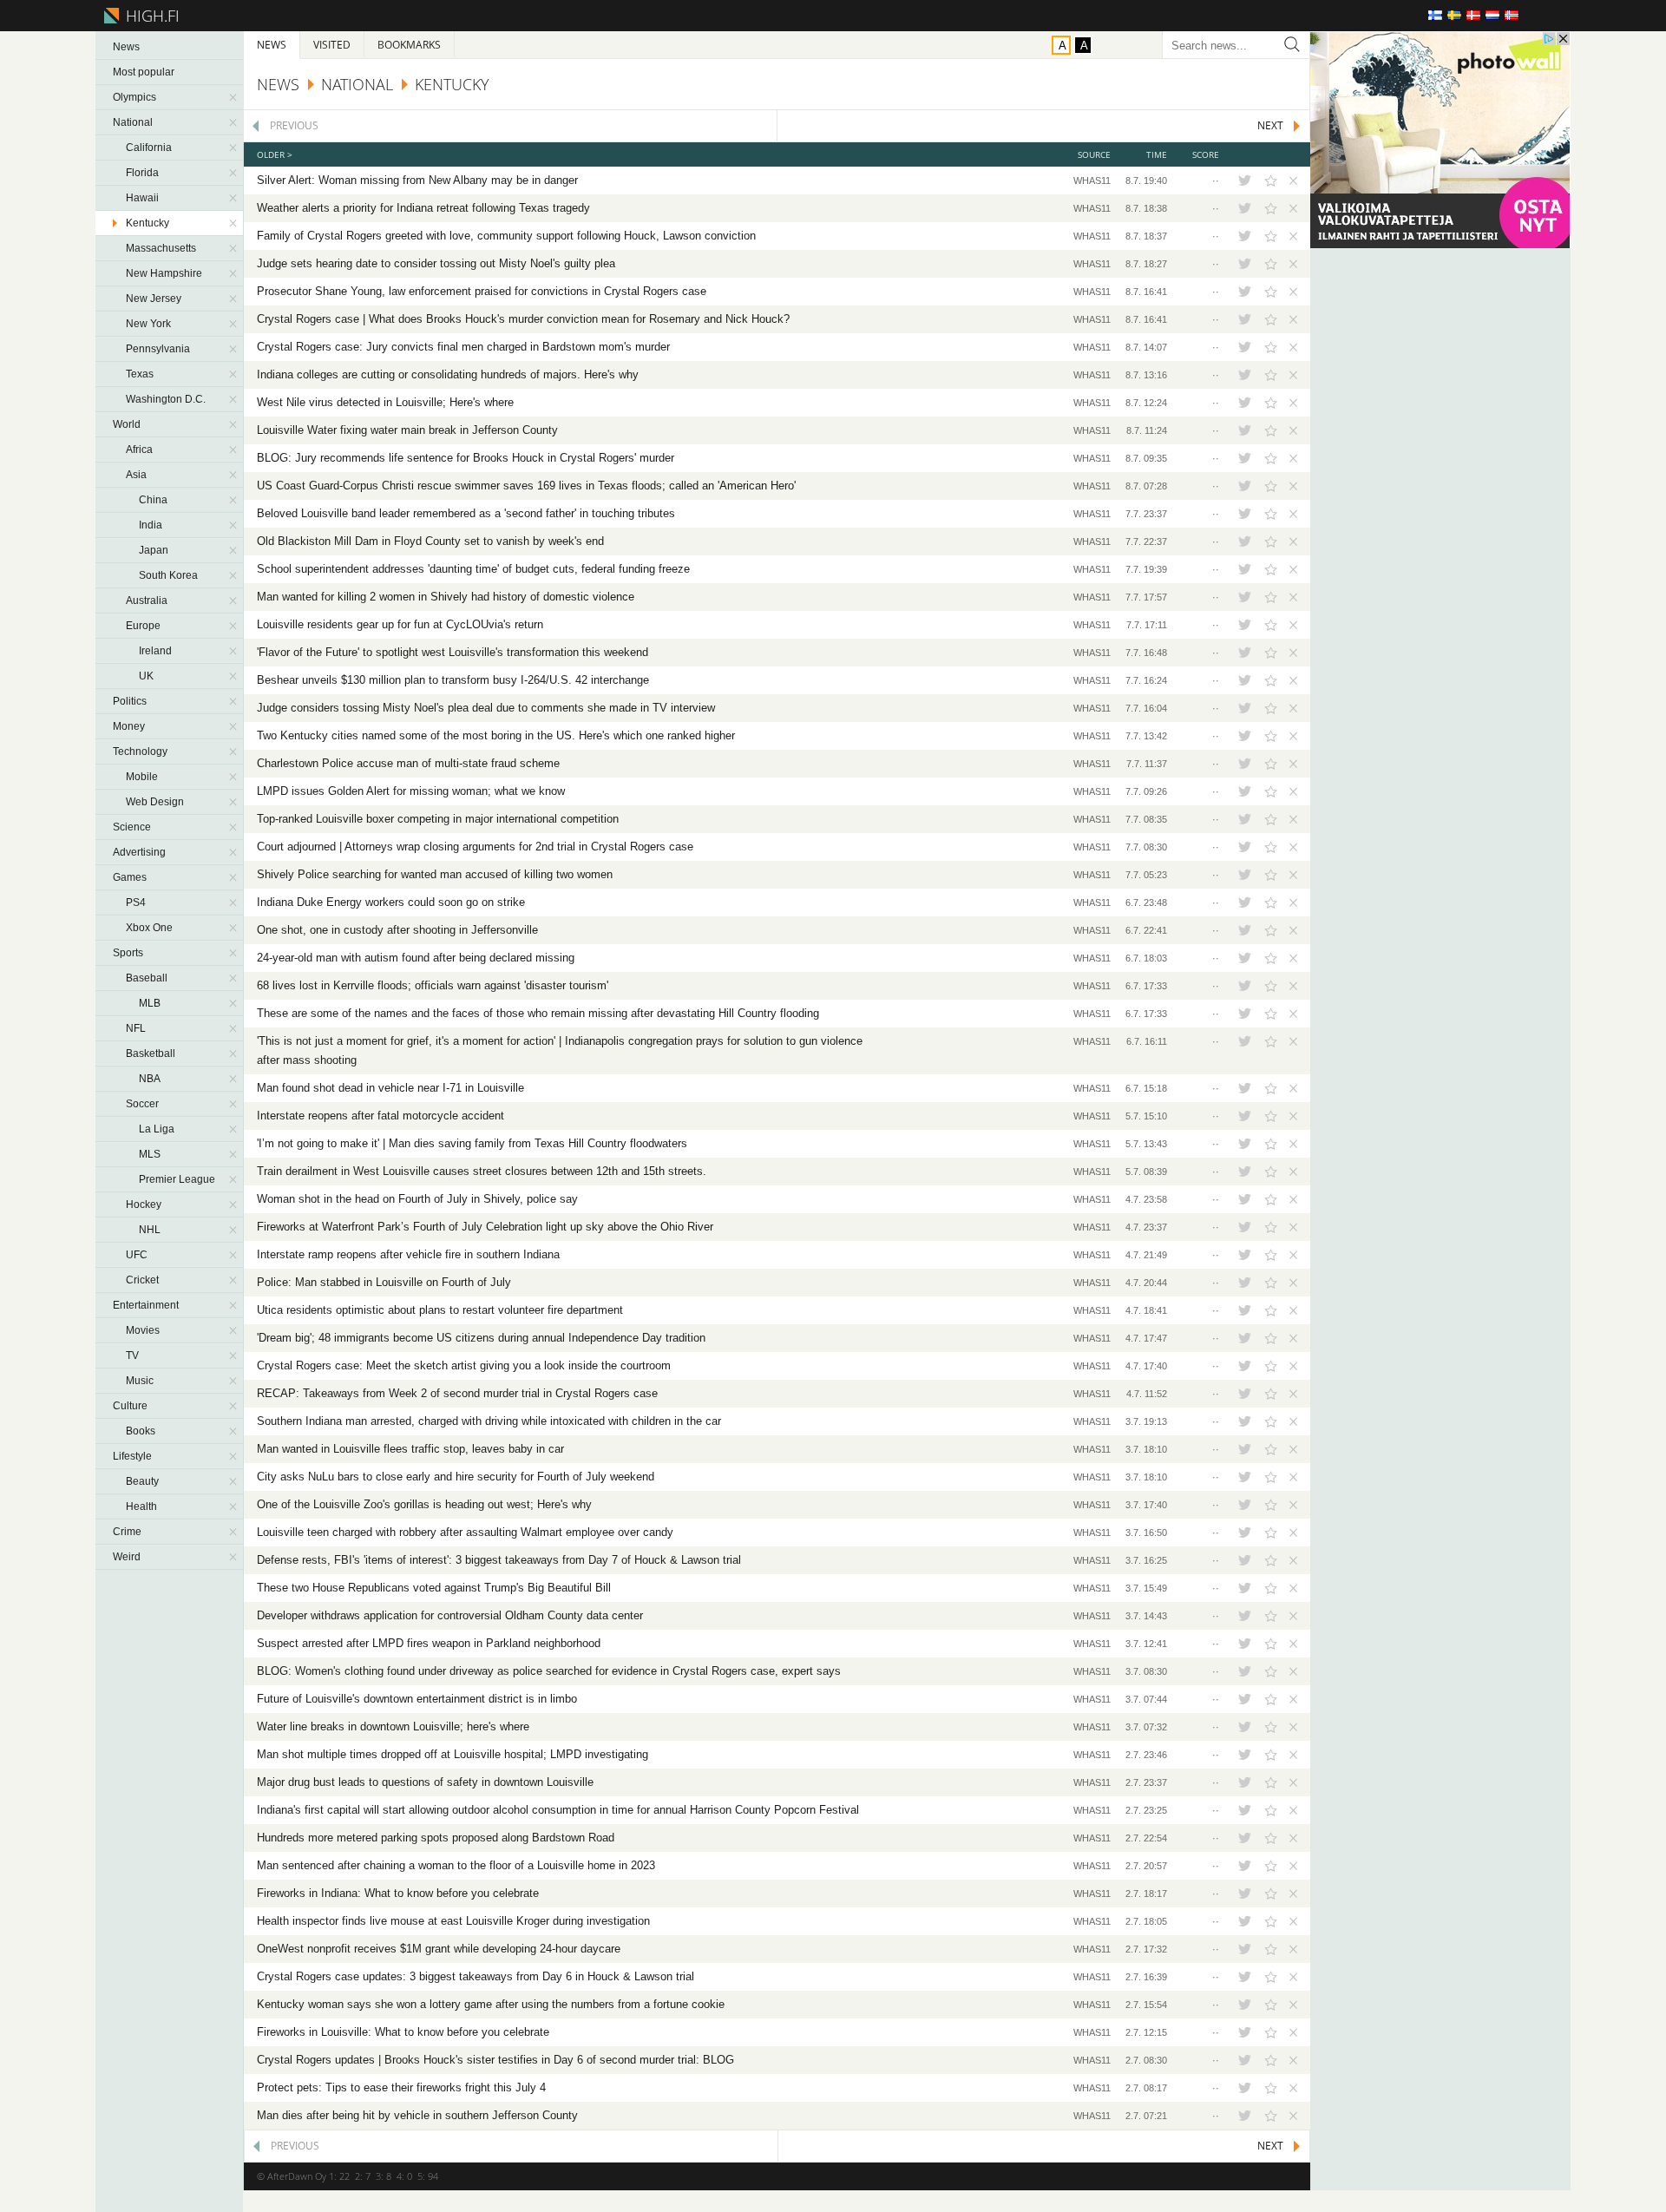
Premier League (177, 1179)
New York (148, 324)
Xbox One (149, 928)
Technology (140, 752)
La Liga (157, 1129)
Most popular (144, 72)
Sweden (1454, 15)
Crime (127, 1532)
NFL (136, 1028)
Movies (143, 1330)
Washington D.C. (166, 399)
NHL (150, 1230)
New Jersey (154, 299)
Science (132, 827)
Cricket (142, 1280)
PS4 (136, 903)
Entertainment (146, 1305)
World (127, 424)
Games (130, 877)
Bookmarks (409, 45)
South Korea (168, 575)
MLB (150, 1003)
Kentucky (148, 223)
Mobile (142, 777)
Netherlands (1492, 15)
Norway (1512, 15)
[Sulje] (1291, 181)
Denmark (1473, 15)
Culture (130, 1406)
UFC (137, 1255)
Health (141, 1506)
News (126, 47)
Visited (332, 45)
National (133, 122)
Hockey (144, 1204)
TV (132, 1355)
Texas (140, 374)
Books (141, 1431)
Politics (130, 701)
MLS (150, 1154)
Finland (1435, 15)
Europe (143, 626)
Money (129, 726)
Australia (147, 601)
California (149, 148)
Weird (127, 1557)
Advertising (139, 852)
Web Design (155, 802)
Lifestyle (132, 1456)
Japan (154, 550)
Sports (128, 953)
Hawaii (142, 198)
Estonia (1550, 15)
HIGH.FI (150, 16)
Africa (139, 450)
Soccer (142, 1104)
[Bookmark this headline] (1271, 181)
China (153, 500)
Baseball (147, 978)
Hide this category (234, 97)
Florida (142, 173)
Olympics (134, 97)
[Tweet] (1244, 181)
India (151, 525)
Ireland (155, 651)
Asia (136, 475)
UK (146, 676)
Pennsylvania (158, 349)
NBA (150, 1079)
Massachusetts (161, 248)
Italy (1531, 15)
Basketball (151, 1053)
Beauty (142, 1481)
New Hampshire (164, 273)
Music (140, 1381)
